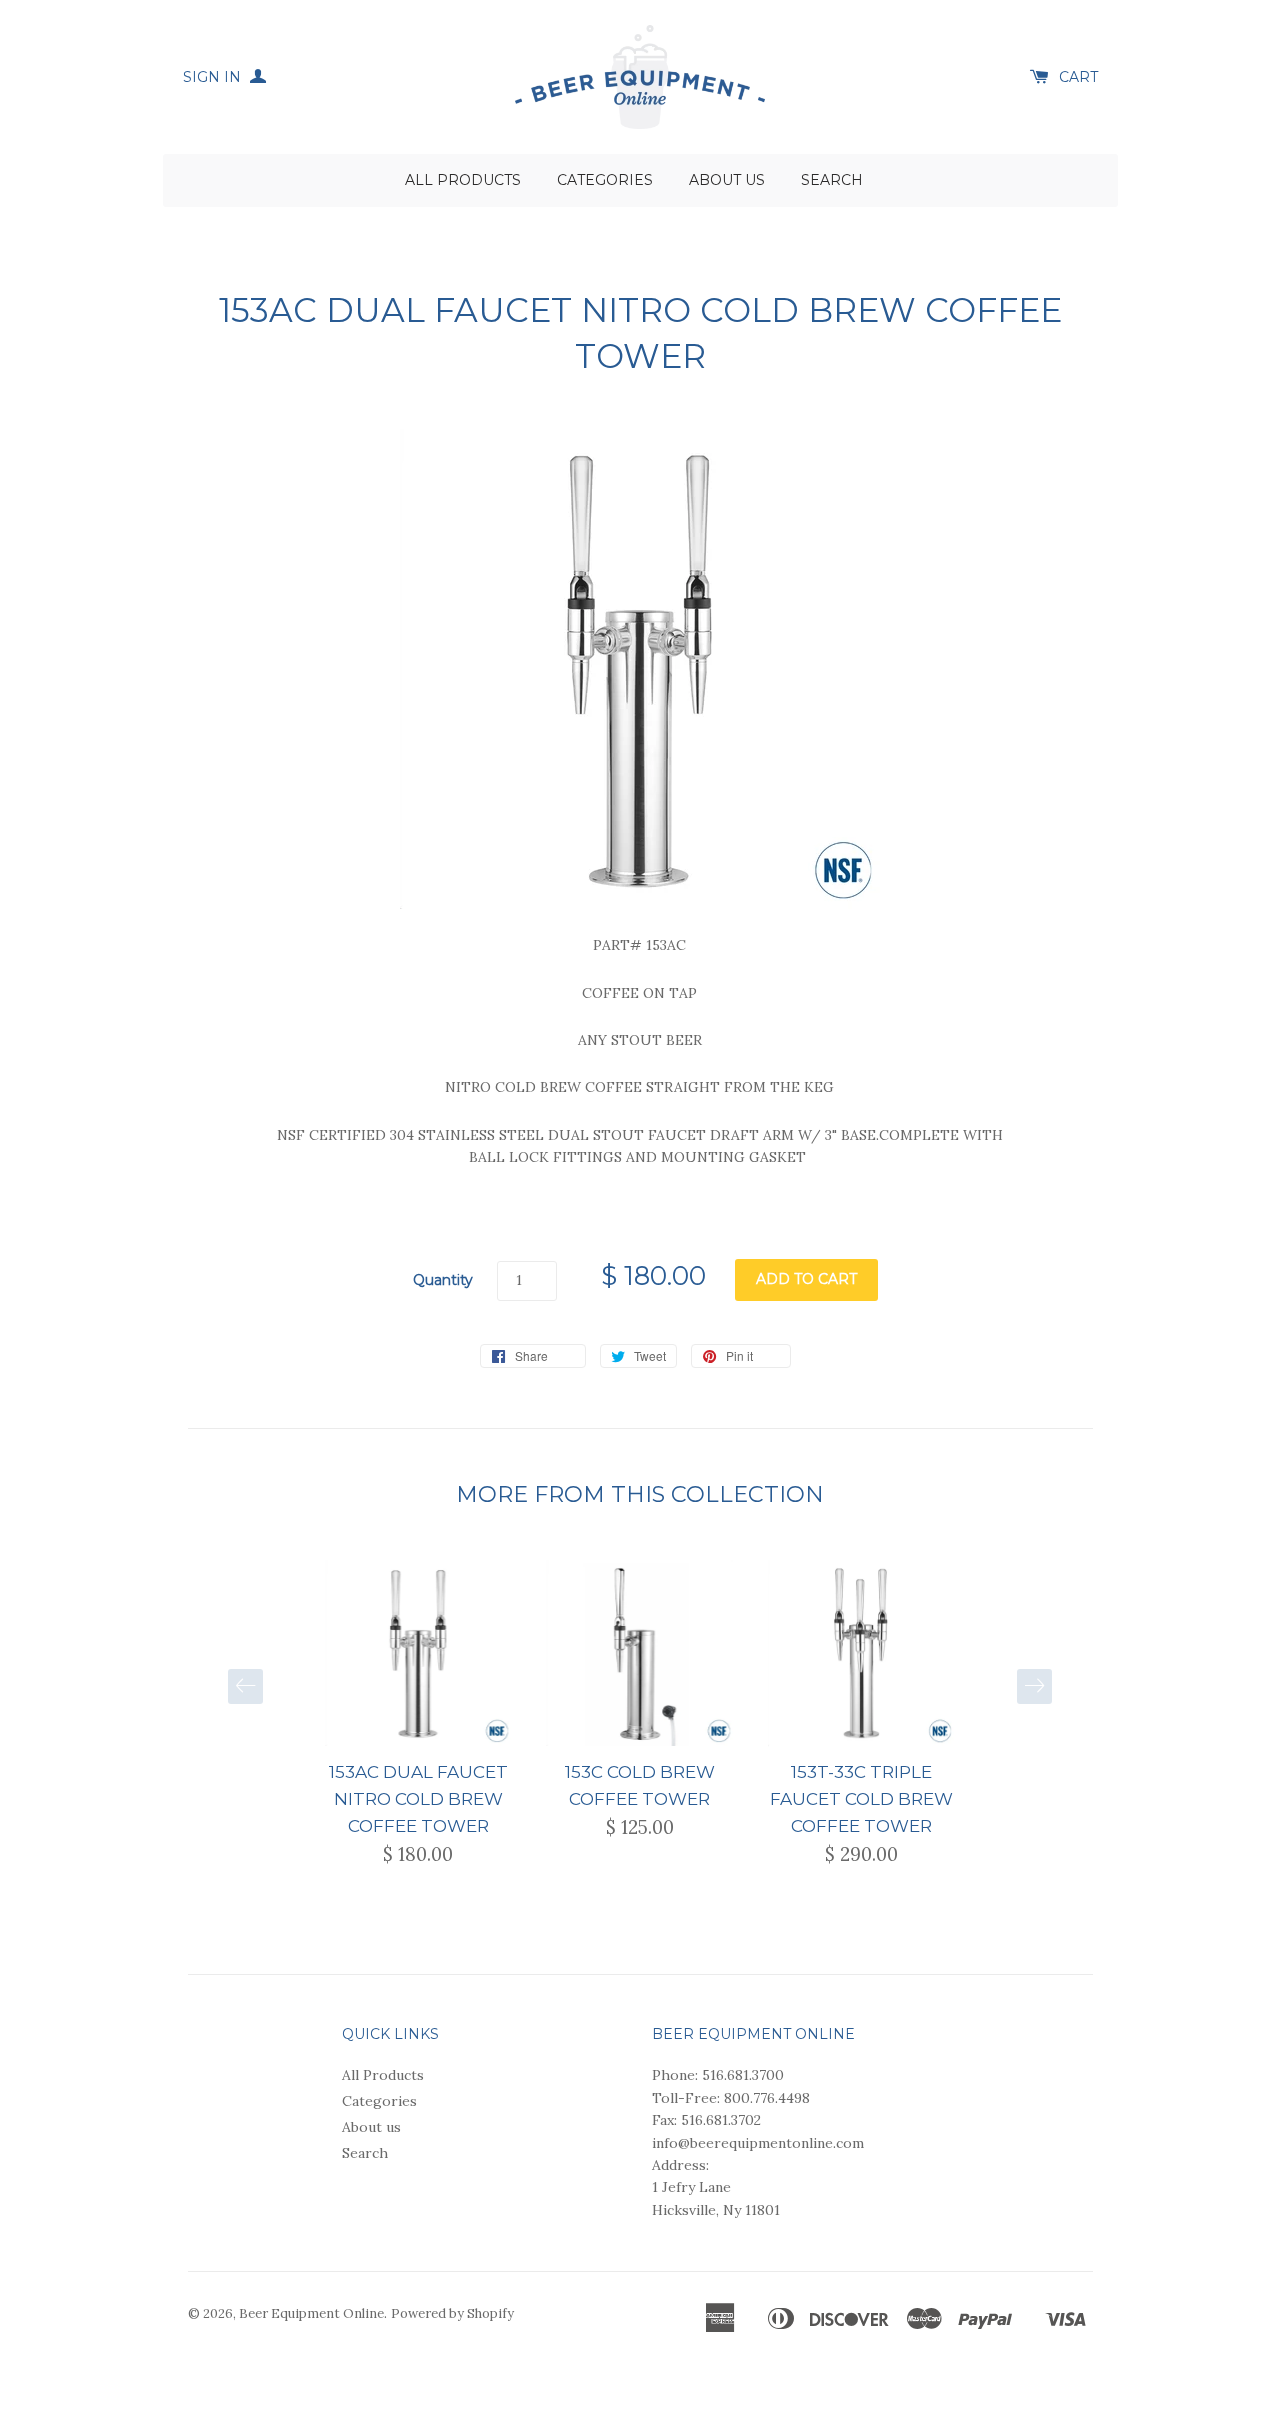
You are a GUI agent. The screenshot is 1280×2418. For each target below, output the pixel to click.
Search (832, 180)
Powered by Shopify (452, 2313)
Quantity (443, 1280)
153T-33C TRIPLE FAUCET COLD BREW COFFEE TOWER (861, 1799)
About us (727, 180)
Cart (1078, 77)
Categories (605, 180)
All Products (463, 180)
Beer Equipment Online (311, 2313)
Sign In (214, 77)
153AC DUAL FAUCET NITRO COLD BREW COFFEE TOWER (418, 1799)
